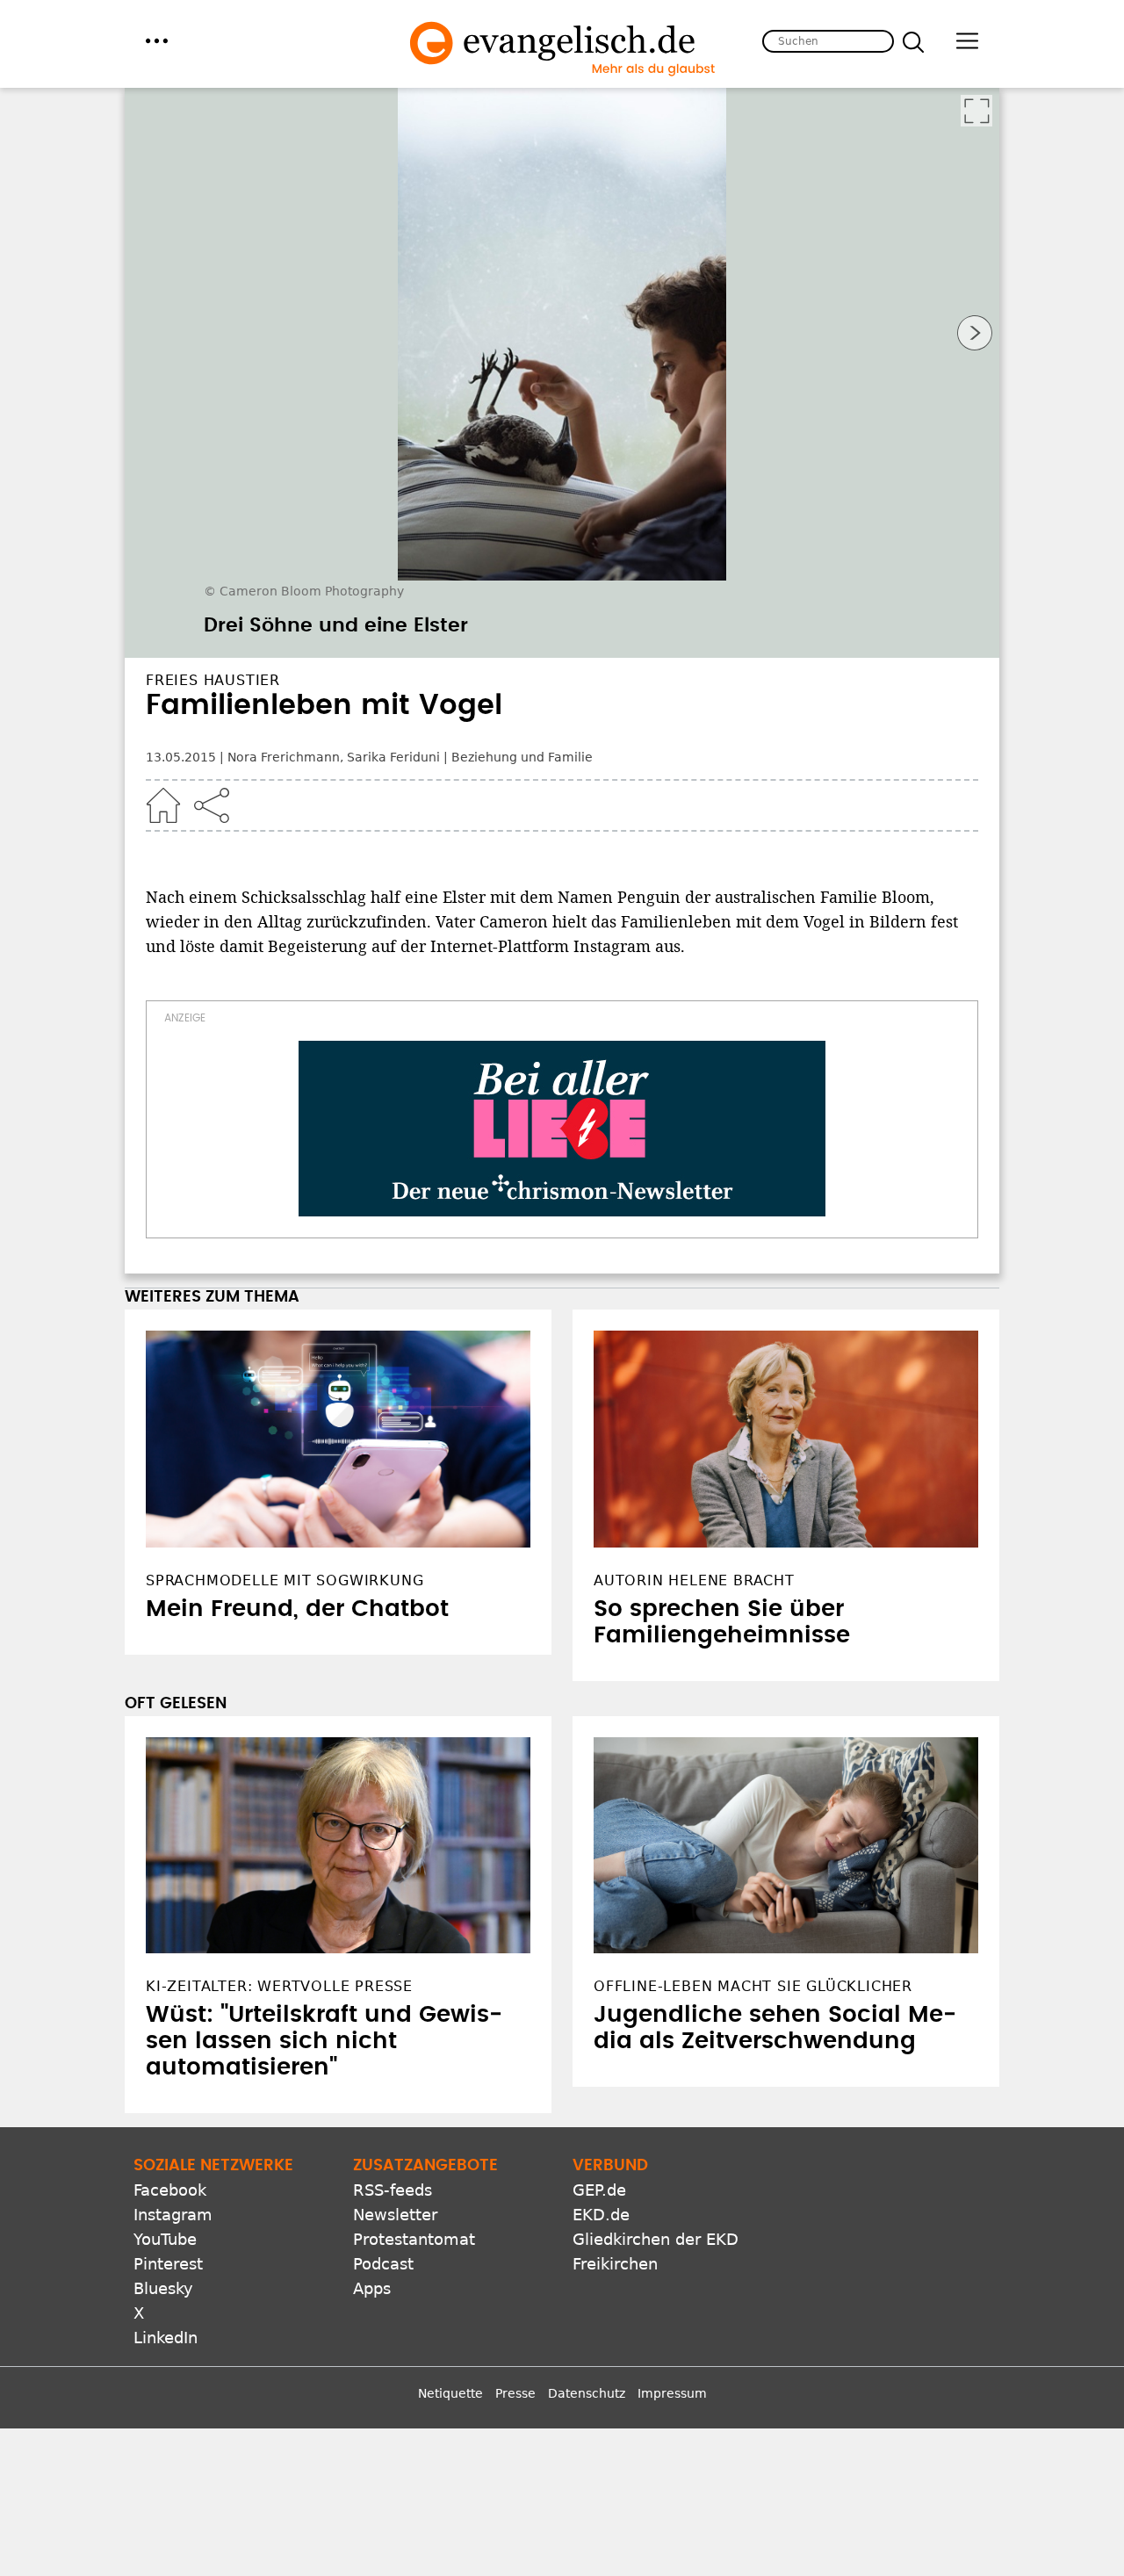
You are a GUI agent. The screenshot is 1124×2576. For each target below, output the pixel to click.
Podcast (383, 2264)
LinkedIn (166, 2338)
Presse (515, 2393)
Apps (372, 2288)
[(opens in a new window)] (562, 1129)
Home (163, 805)
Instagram (173, 2215)
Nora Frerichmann (284, 757)
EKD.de (601, 2215)
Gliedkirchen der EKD (656, 2239)
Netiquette (450, 2393)
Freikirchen (615, 2264)
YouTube (165, 2239)
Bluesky (163, 2288)
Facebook (170, 2190)
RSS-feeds (393, 2190)
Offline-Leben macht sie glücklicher (753, 1986)
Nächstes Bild (975, 333)
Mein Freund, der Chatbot (297, 1609)
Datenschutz (587, 2393)
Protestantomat (414, 2239)
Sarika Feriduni (393, 757)
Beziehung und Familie (522, 757)
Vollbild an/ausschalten (976, 111)
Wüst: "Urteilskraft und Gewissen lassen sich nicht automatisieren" (324, 2041)
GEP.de (599, 2190)
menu (157, 41)
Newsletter (395, 2215)
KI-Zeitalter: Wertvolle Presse (279, 1986)
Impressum (672, 2393)
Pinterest (168, 2264)
